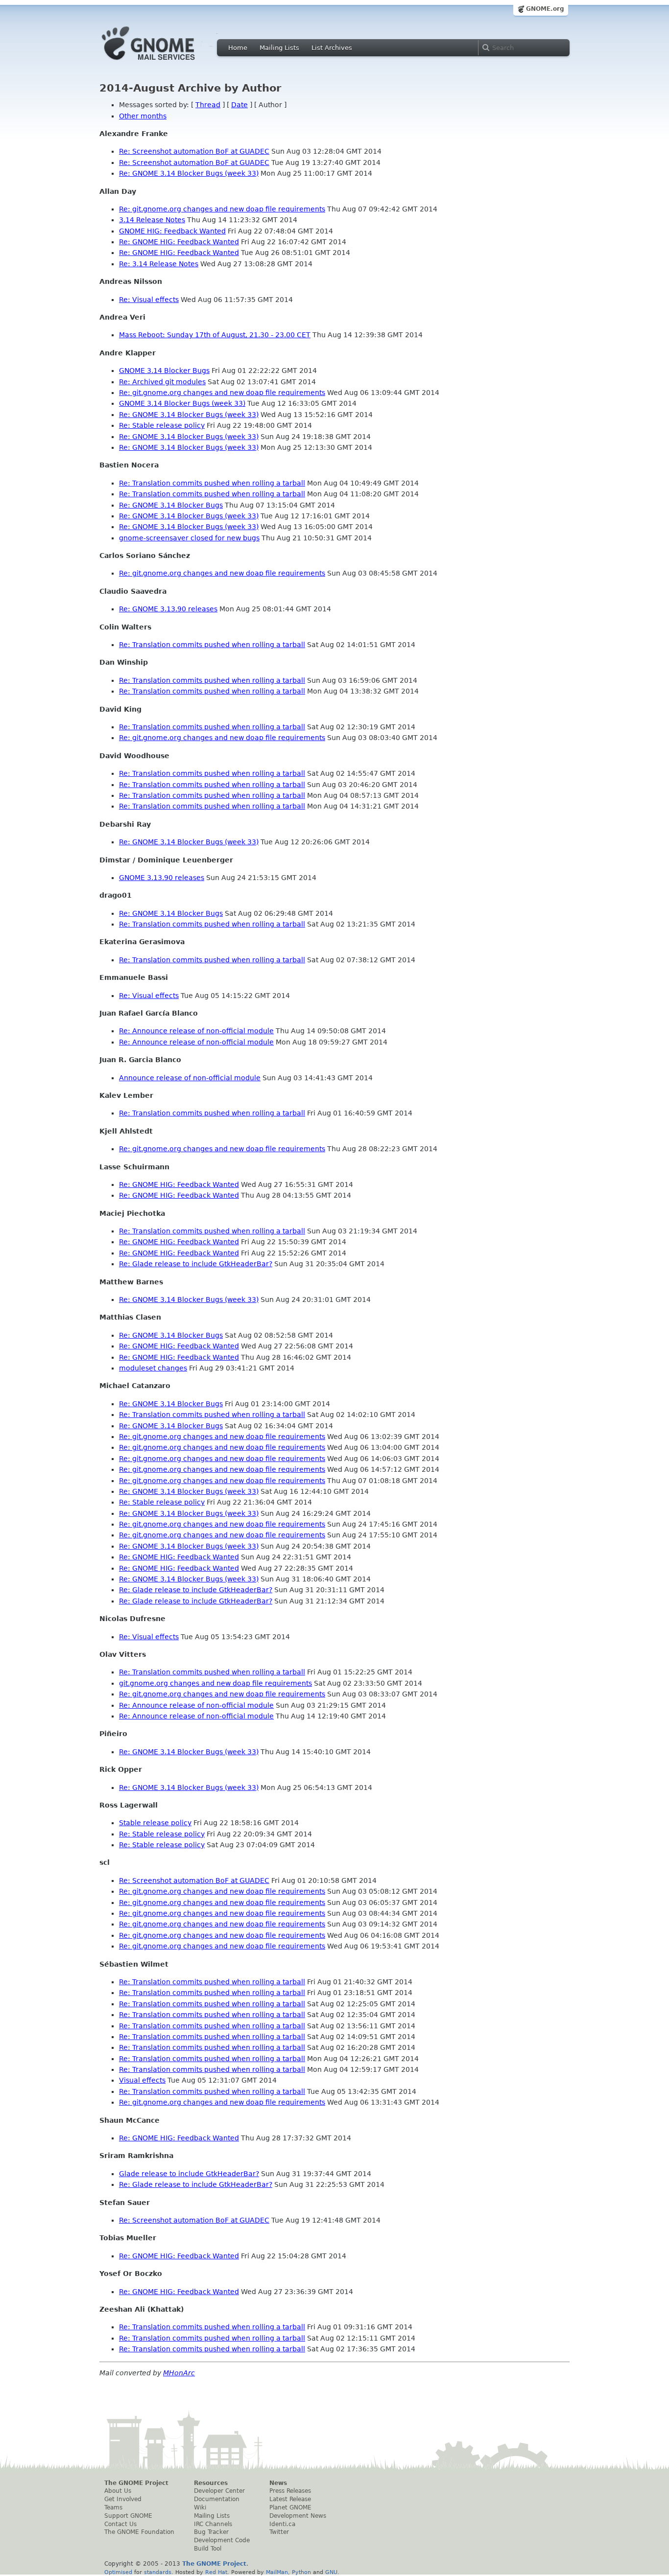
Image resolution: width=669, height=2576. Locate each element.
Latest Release (290, 2499)
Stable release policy (155, 1823)
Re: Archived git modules (162, 382)
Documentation (217, 2499)
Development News (298, 2516)
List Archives (332, 48)
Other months (143, 116)
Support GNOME (128, 2516)
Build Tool (208, 2549)
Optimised (118, 2572)
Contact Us (120, 2524)
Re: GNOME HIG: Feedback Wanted (179, 242)
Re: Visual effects (149, 300)
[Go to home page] (163, 63)
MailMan (277, 2572)
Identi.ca (282, 2524)
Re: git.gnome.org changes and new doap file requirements (222, 209)
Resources (211, 2483)
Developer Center (219, 2491)
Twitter (279, 2532)
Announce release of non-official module (190, 1078)
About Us (118, 2491)
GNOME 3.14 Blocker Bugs (164, 371)
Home (238, 48)
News (278, 2483)
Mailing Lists (279, 48)
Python (301, 2572)
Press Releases (290, 2491)
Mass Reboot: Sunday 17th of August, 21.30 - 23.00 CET (215, 335)
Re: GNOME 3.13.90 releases (168, 609)
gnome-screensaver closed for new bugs (189, 538)
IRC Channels (213, 2524)
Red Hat (216, 2572)
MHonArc (179, 2373)
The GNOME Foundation (139, 2532)
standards (158, 2572)
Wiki (200, 2507)
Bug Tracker (211, 2532)
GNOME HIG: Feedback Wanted (172, 231)
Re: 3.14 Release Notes (159, 264)
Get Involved (123, 2499)
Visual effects (142, 2080)
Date (239, 105)
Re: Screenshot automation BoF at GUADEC (194, 151)
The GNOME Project (136, 2483)
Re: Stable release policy (162, 425)
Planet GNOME (290, 2507)
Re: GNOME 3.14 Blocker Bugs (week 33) (189, 173)
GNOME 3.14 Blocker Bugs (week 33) (182, 403)
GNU (331, 2572)
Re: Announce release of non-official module (196, 1031)
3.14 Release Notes (152, 220)
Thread (208, 105)
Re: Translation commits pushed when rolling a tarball (212, 483)
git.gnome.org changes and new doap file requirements (215, 1683)
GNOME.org (545, 9)
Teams (113, 2507)
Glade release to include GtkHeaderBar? (189, 2174)
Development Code (222, 2540)
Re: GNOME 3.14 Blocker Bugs (171, 505)
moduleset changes (153, 1368)
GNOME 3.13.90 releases (162, 878)
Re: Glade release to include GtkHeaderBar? (196, 1264)
